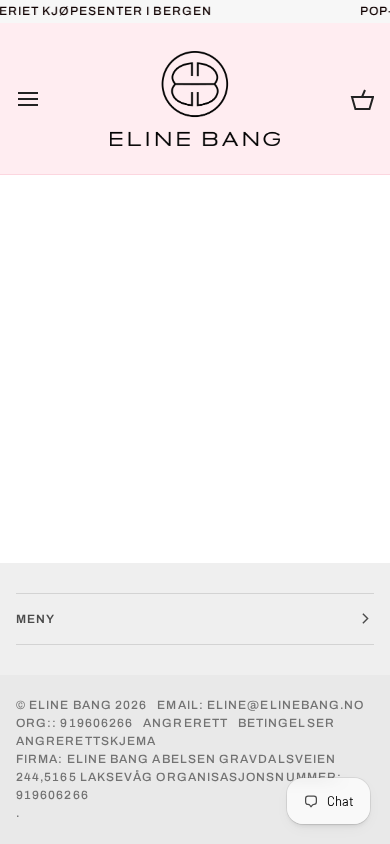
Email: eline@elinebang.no (260, 705)
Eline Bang (70, 705)
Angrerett (185, 723)
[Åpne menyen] (46, 99)
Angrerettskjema (86, 741)
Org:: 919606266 (74, 723)
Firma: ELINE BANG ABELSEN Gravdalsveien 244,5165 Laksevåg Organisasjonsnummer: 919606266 (179, 777)
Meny (35, 619)
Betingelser (286, 723)
